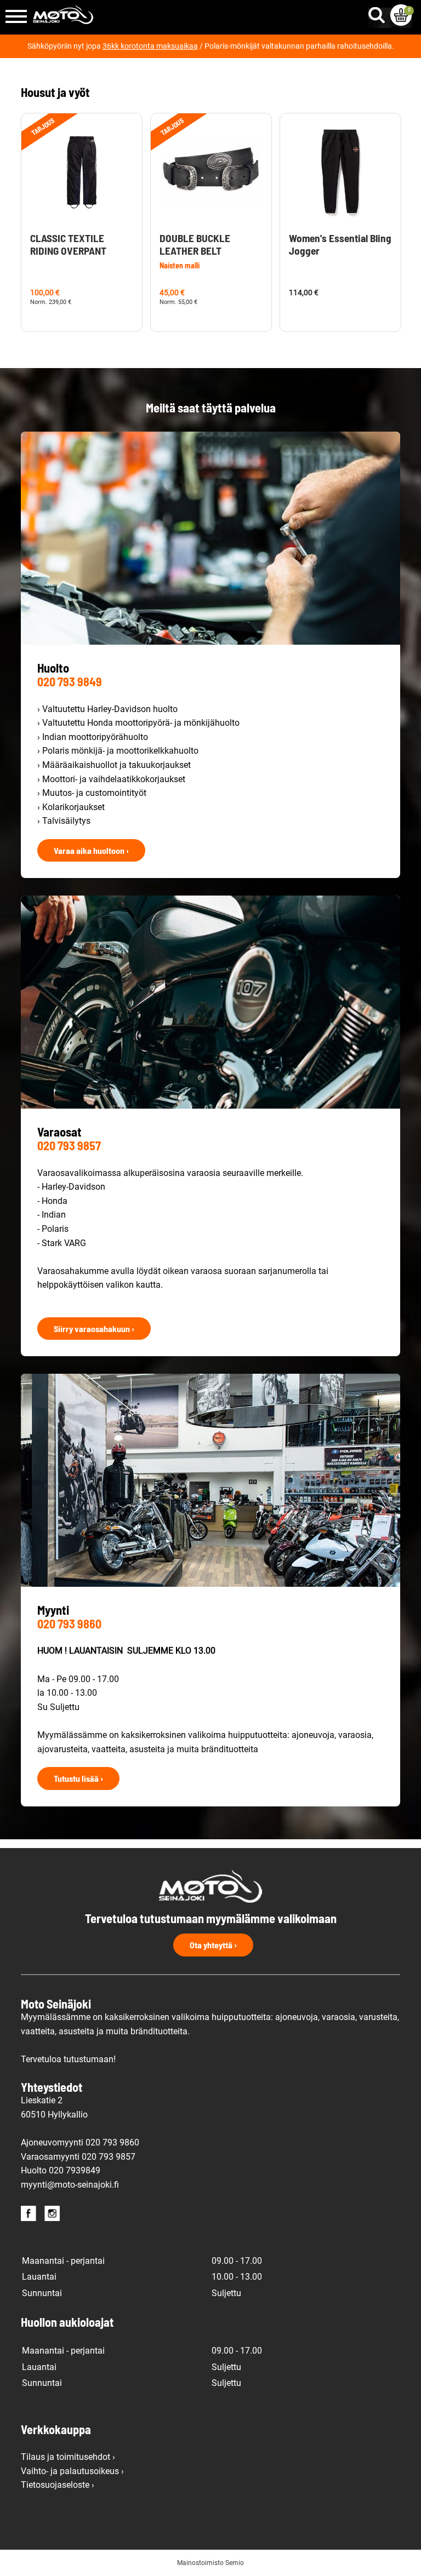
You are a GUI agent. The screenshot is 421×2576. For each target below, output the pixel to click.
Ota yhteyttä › (213, 1945)
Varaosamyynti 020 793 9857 (78, 2157)
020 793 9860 (69, 1623)
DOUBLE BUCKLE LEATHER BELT (195, 244)
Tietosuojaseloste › (58, 2485)
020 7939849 (75, 2170)
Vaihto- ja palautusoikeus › (72, 2471)
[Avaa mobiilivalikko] (16, 17)
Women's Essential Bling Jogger (340, 244)
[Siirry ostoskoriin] (401, 15)
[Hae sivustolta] (379, 13)
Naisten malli (180, 265)
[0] (401, 15)
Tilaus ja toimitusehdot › (68, 2457)
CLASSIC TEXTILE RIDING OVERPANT (68, 244)
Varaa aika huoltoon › (91, 850)
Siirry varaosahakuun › (94, 1329)
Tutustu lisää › (78, 1778)
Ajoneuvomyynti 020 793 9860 (80, 2142)
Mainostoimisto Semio (210, 2563)
